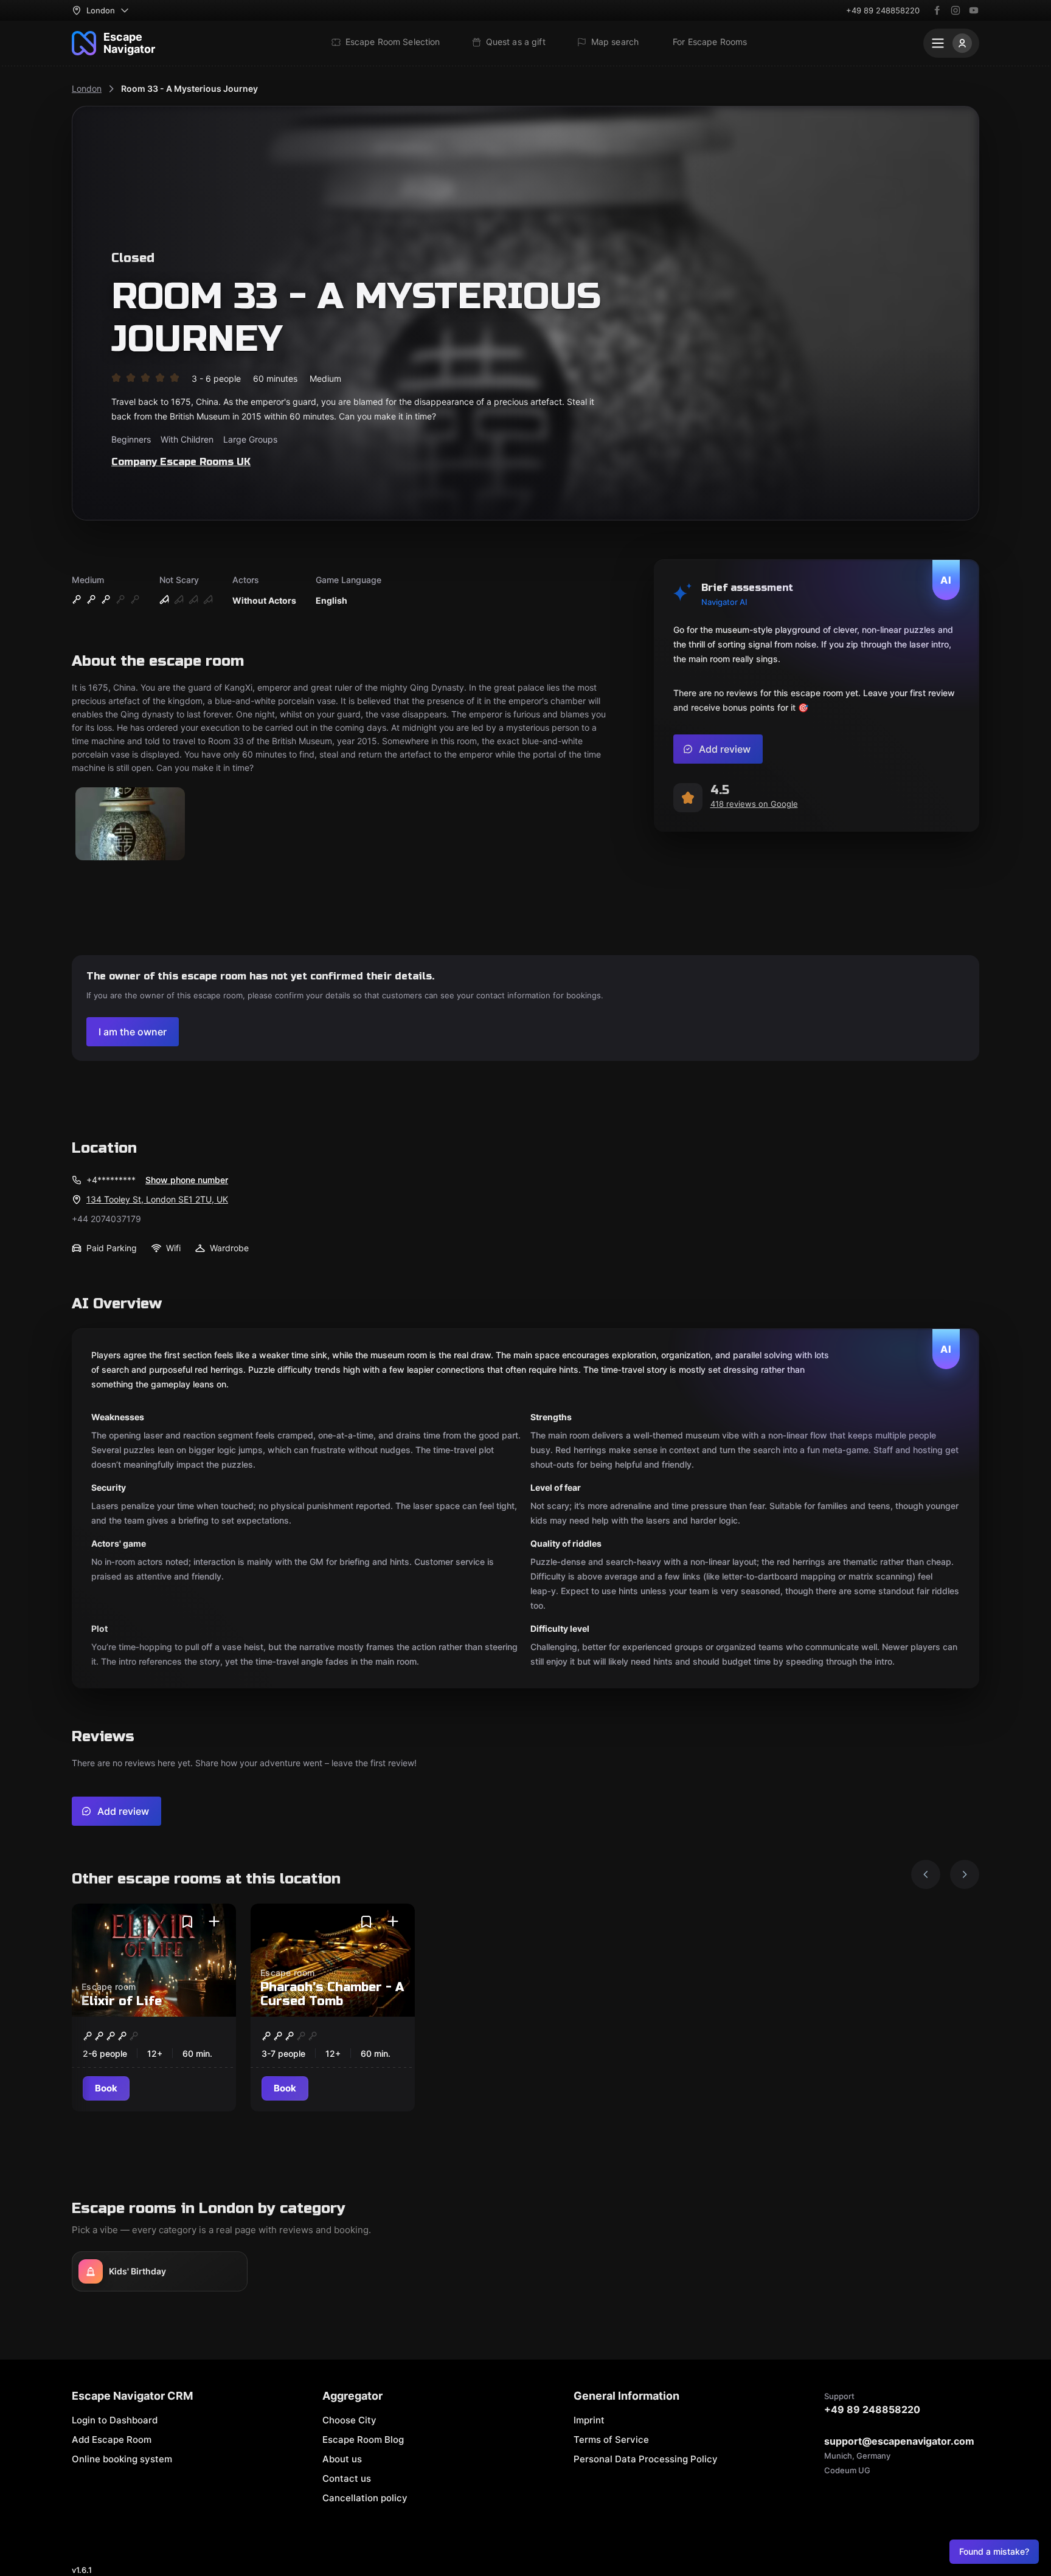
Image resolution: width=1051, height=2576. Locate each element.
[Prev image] (926, 1874)
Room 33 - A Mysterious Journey (189, 88)
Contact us (347, 2478)
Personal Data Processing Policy (646, 2459)
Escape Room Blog (363, 2440)
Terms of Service (611, 2440)
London (87, 88)
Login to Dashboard (115, 2420)
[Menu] (951, 43)
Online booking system (122, 2459)
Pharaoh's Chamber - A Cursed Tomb (332, 1994)
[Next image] (965, 1874)
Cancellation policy (365, 2498)
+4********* (111, 1180)
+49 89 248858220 (883, 10)
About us (342, 2459)
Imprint (589, 2420)
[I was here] (214, 1922)
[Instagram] (956, 10)
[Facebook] (937, 10)
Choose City (349, 2420)
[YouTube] (974, 10)
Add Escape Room (112, 2440)
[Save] (187, 1922)
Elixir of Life (122, 2001)
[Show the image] (130, 825)
